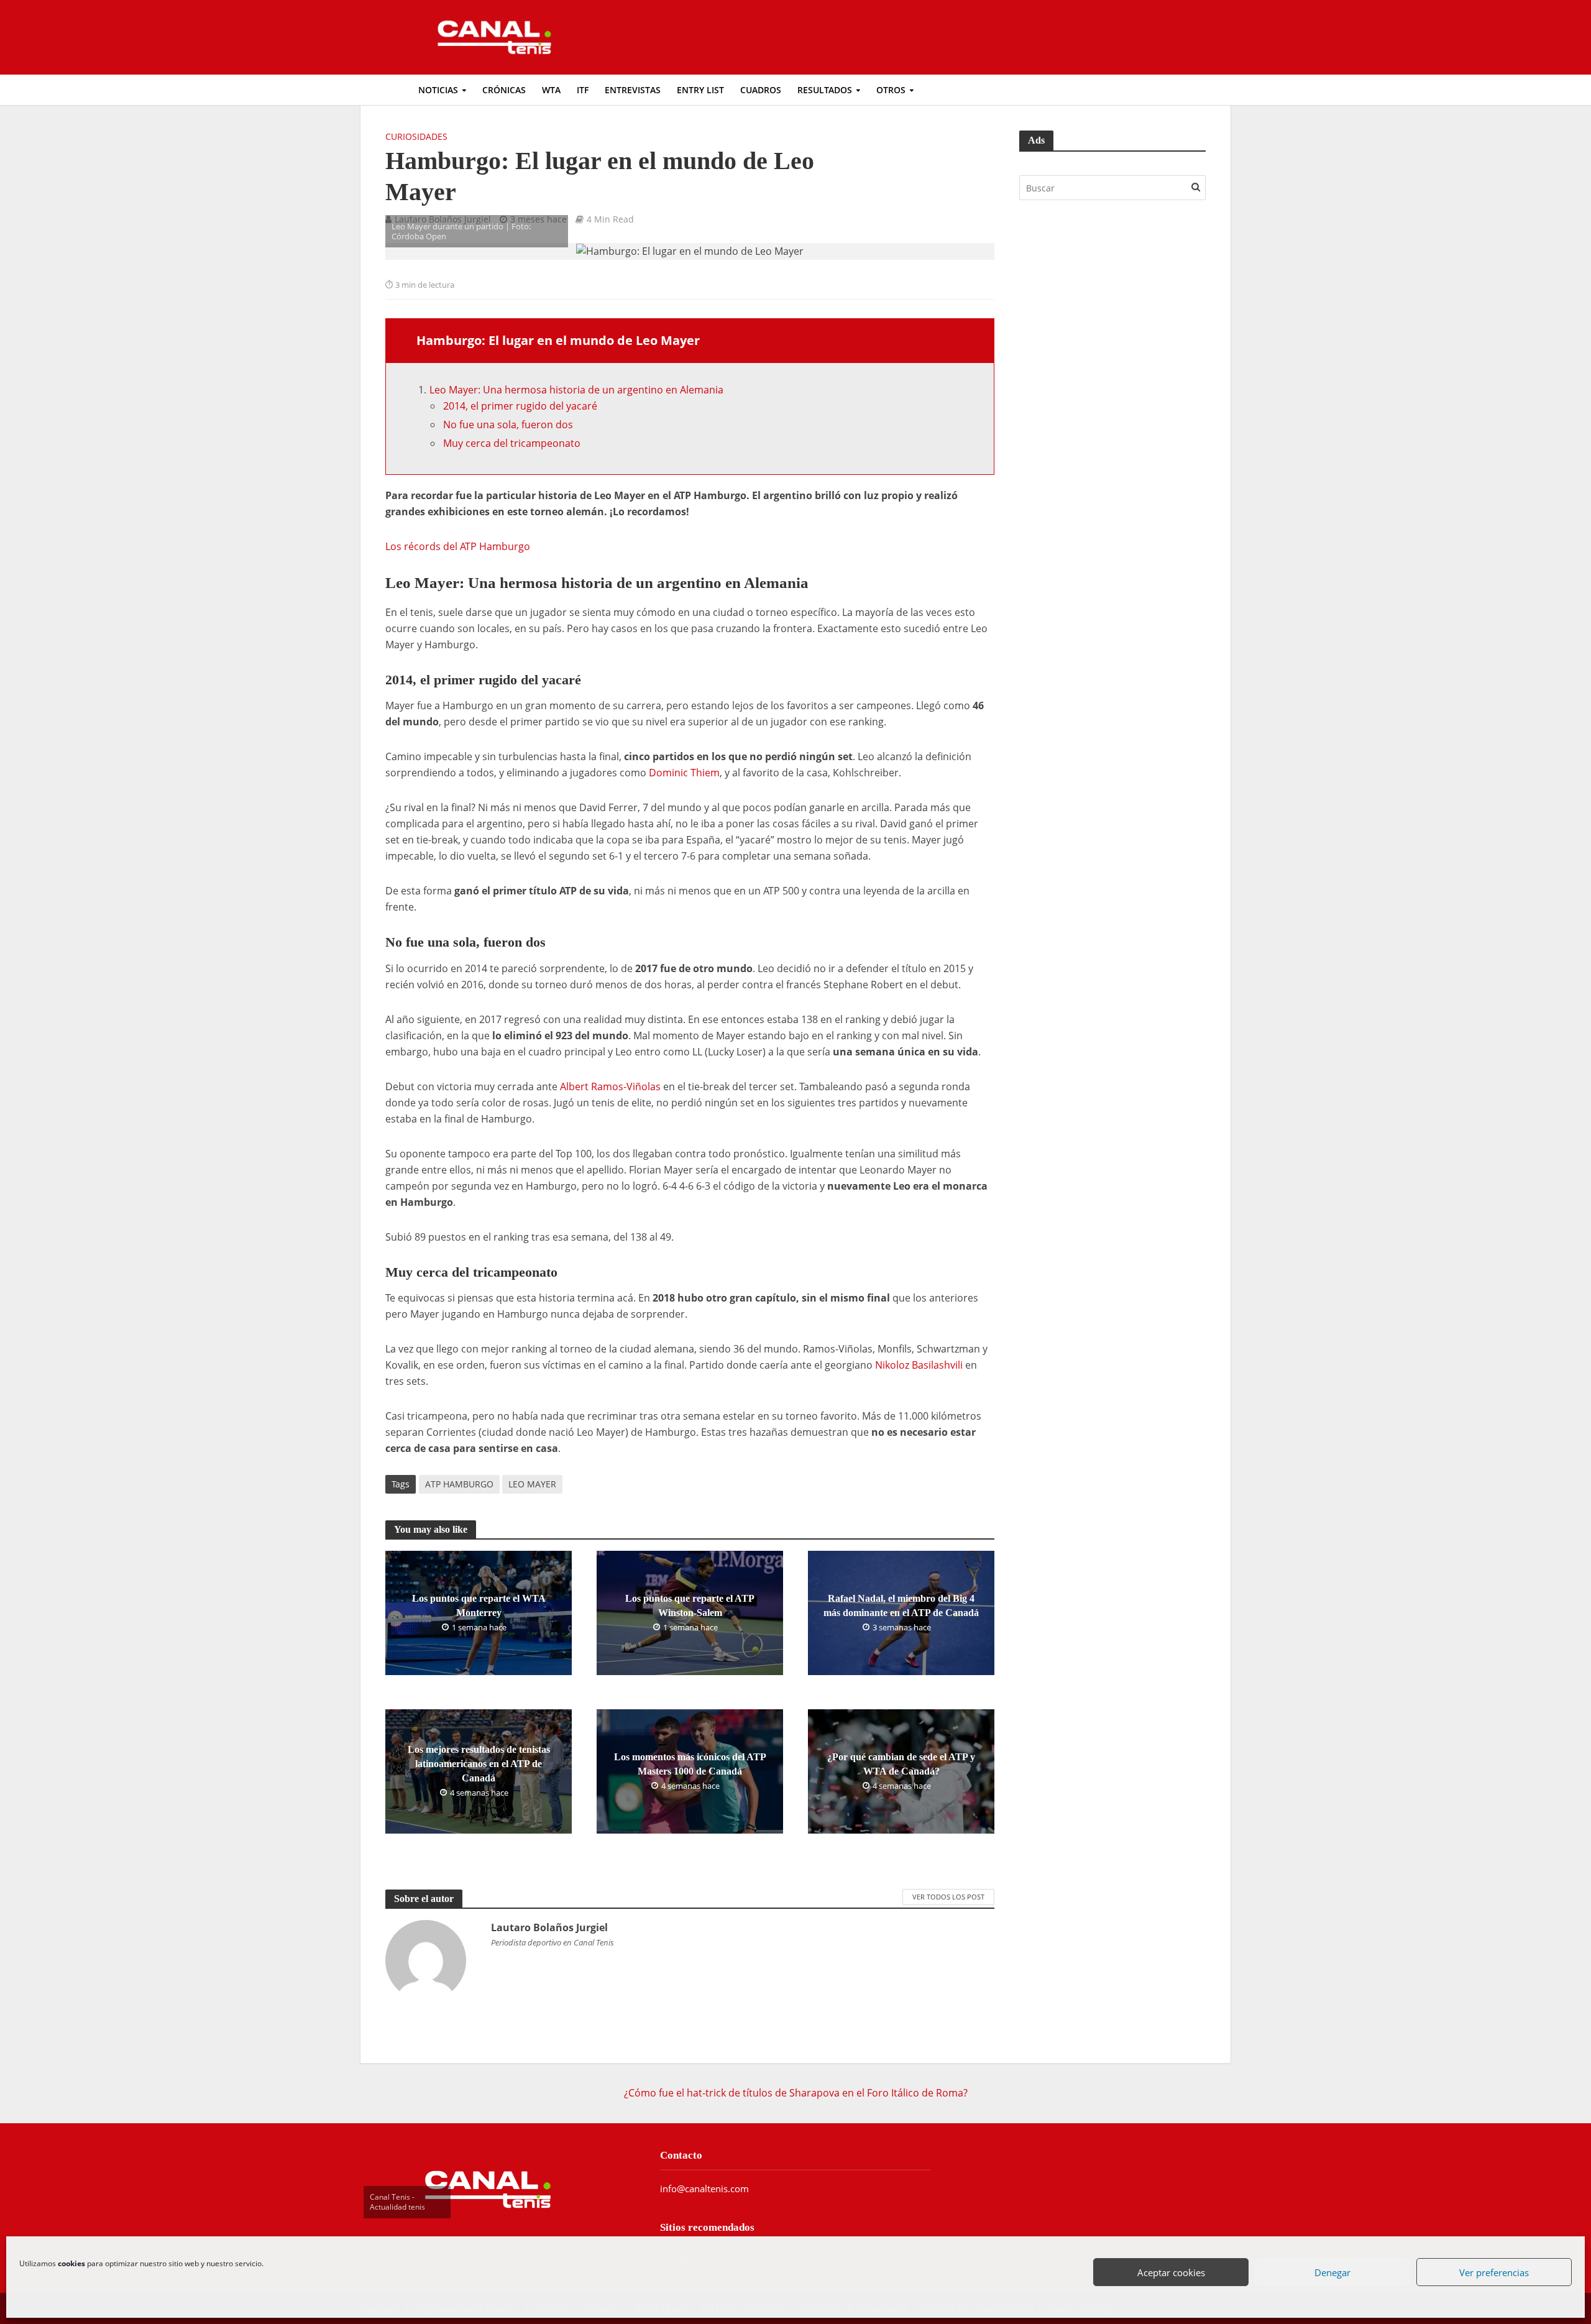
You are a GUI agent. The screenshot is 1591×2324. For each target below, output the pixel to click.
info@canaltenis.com (704, 2189)
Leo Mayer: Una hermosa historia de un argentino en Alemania (576, 390)
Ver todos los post (948, 1897)
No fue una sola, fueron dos (508, 425)
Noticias (438, 90)
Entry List (700, 90)
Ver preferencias (1495, 2273)
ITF (583, 90)
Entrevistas (633, 90)
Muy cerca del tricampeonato (512, 443)
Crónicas (504, 90)
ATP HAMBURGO (459, 1484)
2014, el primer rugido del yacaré (520, 406)
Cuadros (761, 90)
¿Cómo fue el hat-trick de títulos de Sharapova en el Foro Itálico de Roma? (796, 2093)
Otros (891, 90)
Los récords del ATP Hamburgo (458, 546)
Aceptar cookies (1172, 2273)
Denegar (1333, 2273)
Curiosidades (416, 136)
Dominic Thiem (684, 773)
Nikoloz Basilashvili (919, 1365)
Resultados (825, 90)
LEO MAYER (532, 1484)
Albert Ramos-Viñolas (610, 1086)
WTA (551, 90)
